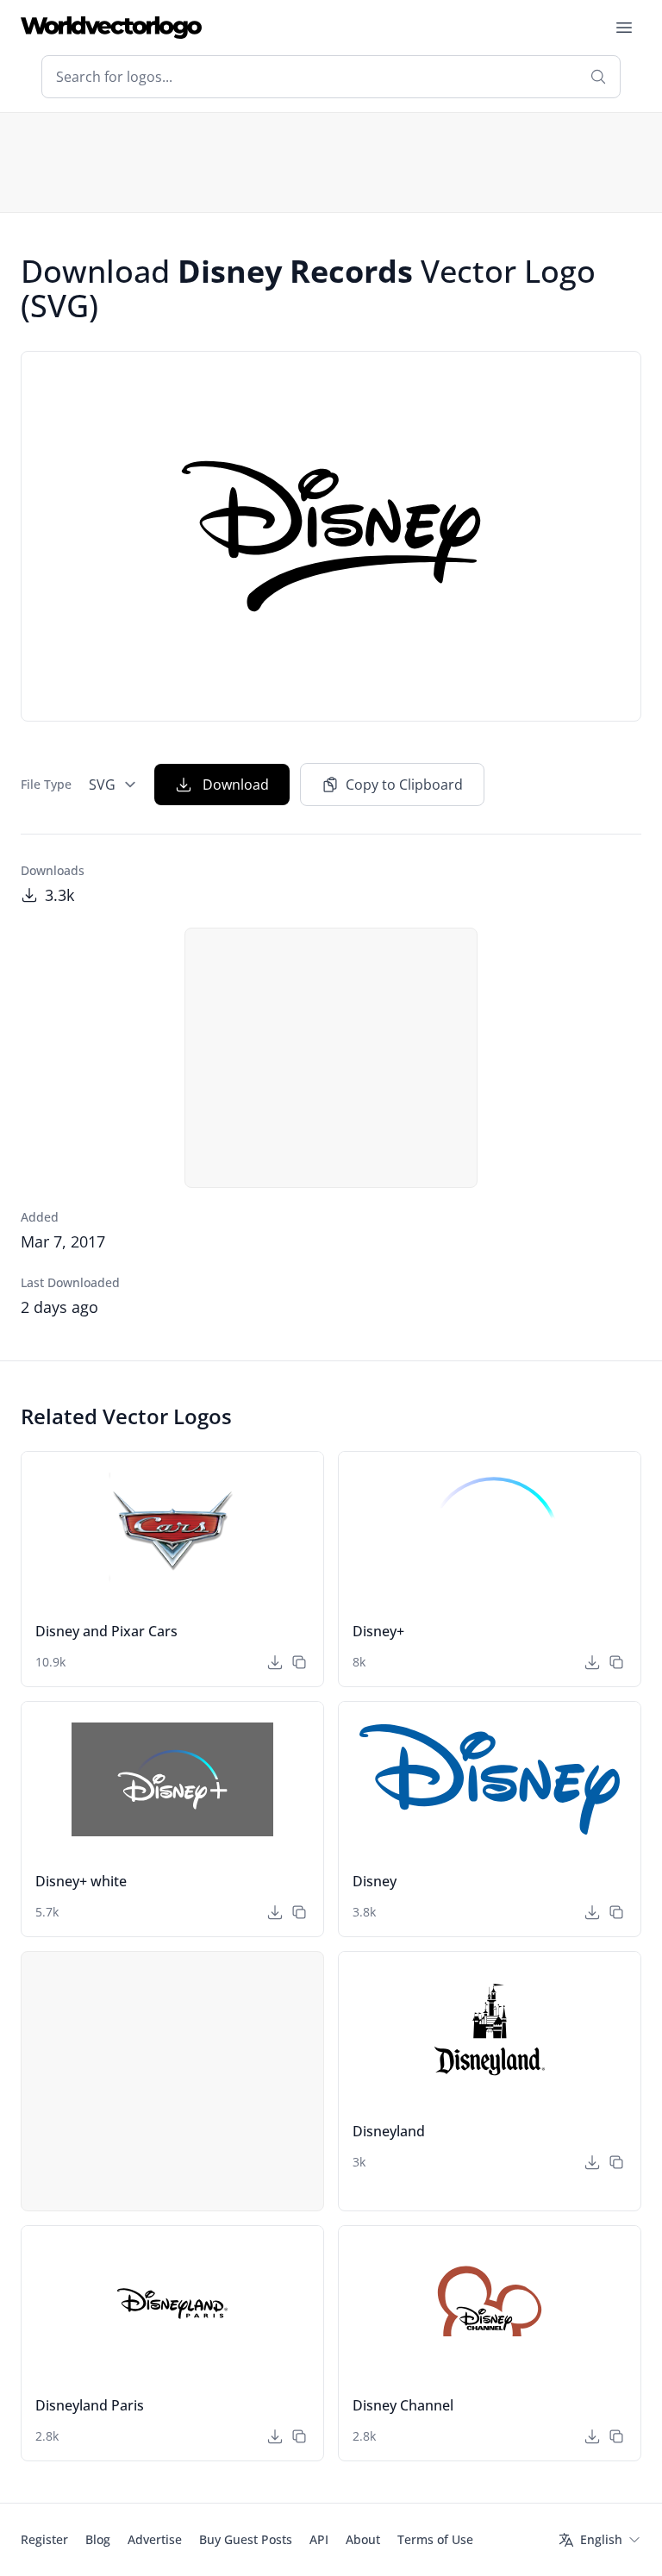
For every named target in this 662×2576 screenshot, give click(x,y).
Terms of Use (435, 2539)
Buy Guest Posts (246, 2539)
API (319, 2539)
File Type (46, 784)
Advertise (155, 2539)
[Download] (275, 1662)
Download (236, 785)
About (363, 2539)
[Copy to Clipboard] (299, 1662)
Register (44, 2539)
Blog (98, 2539)
